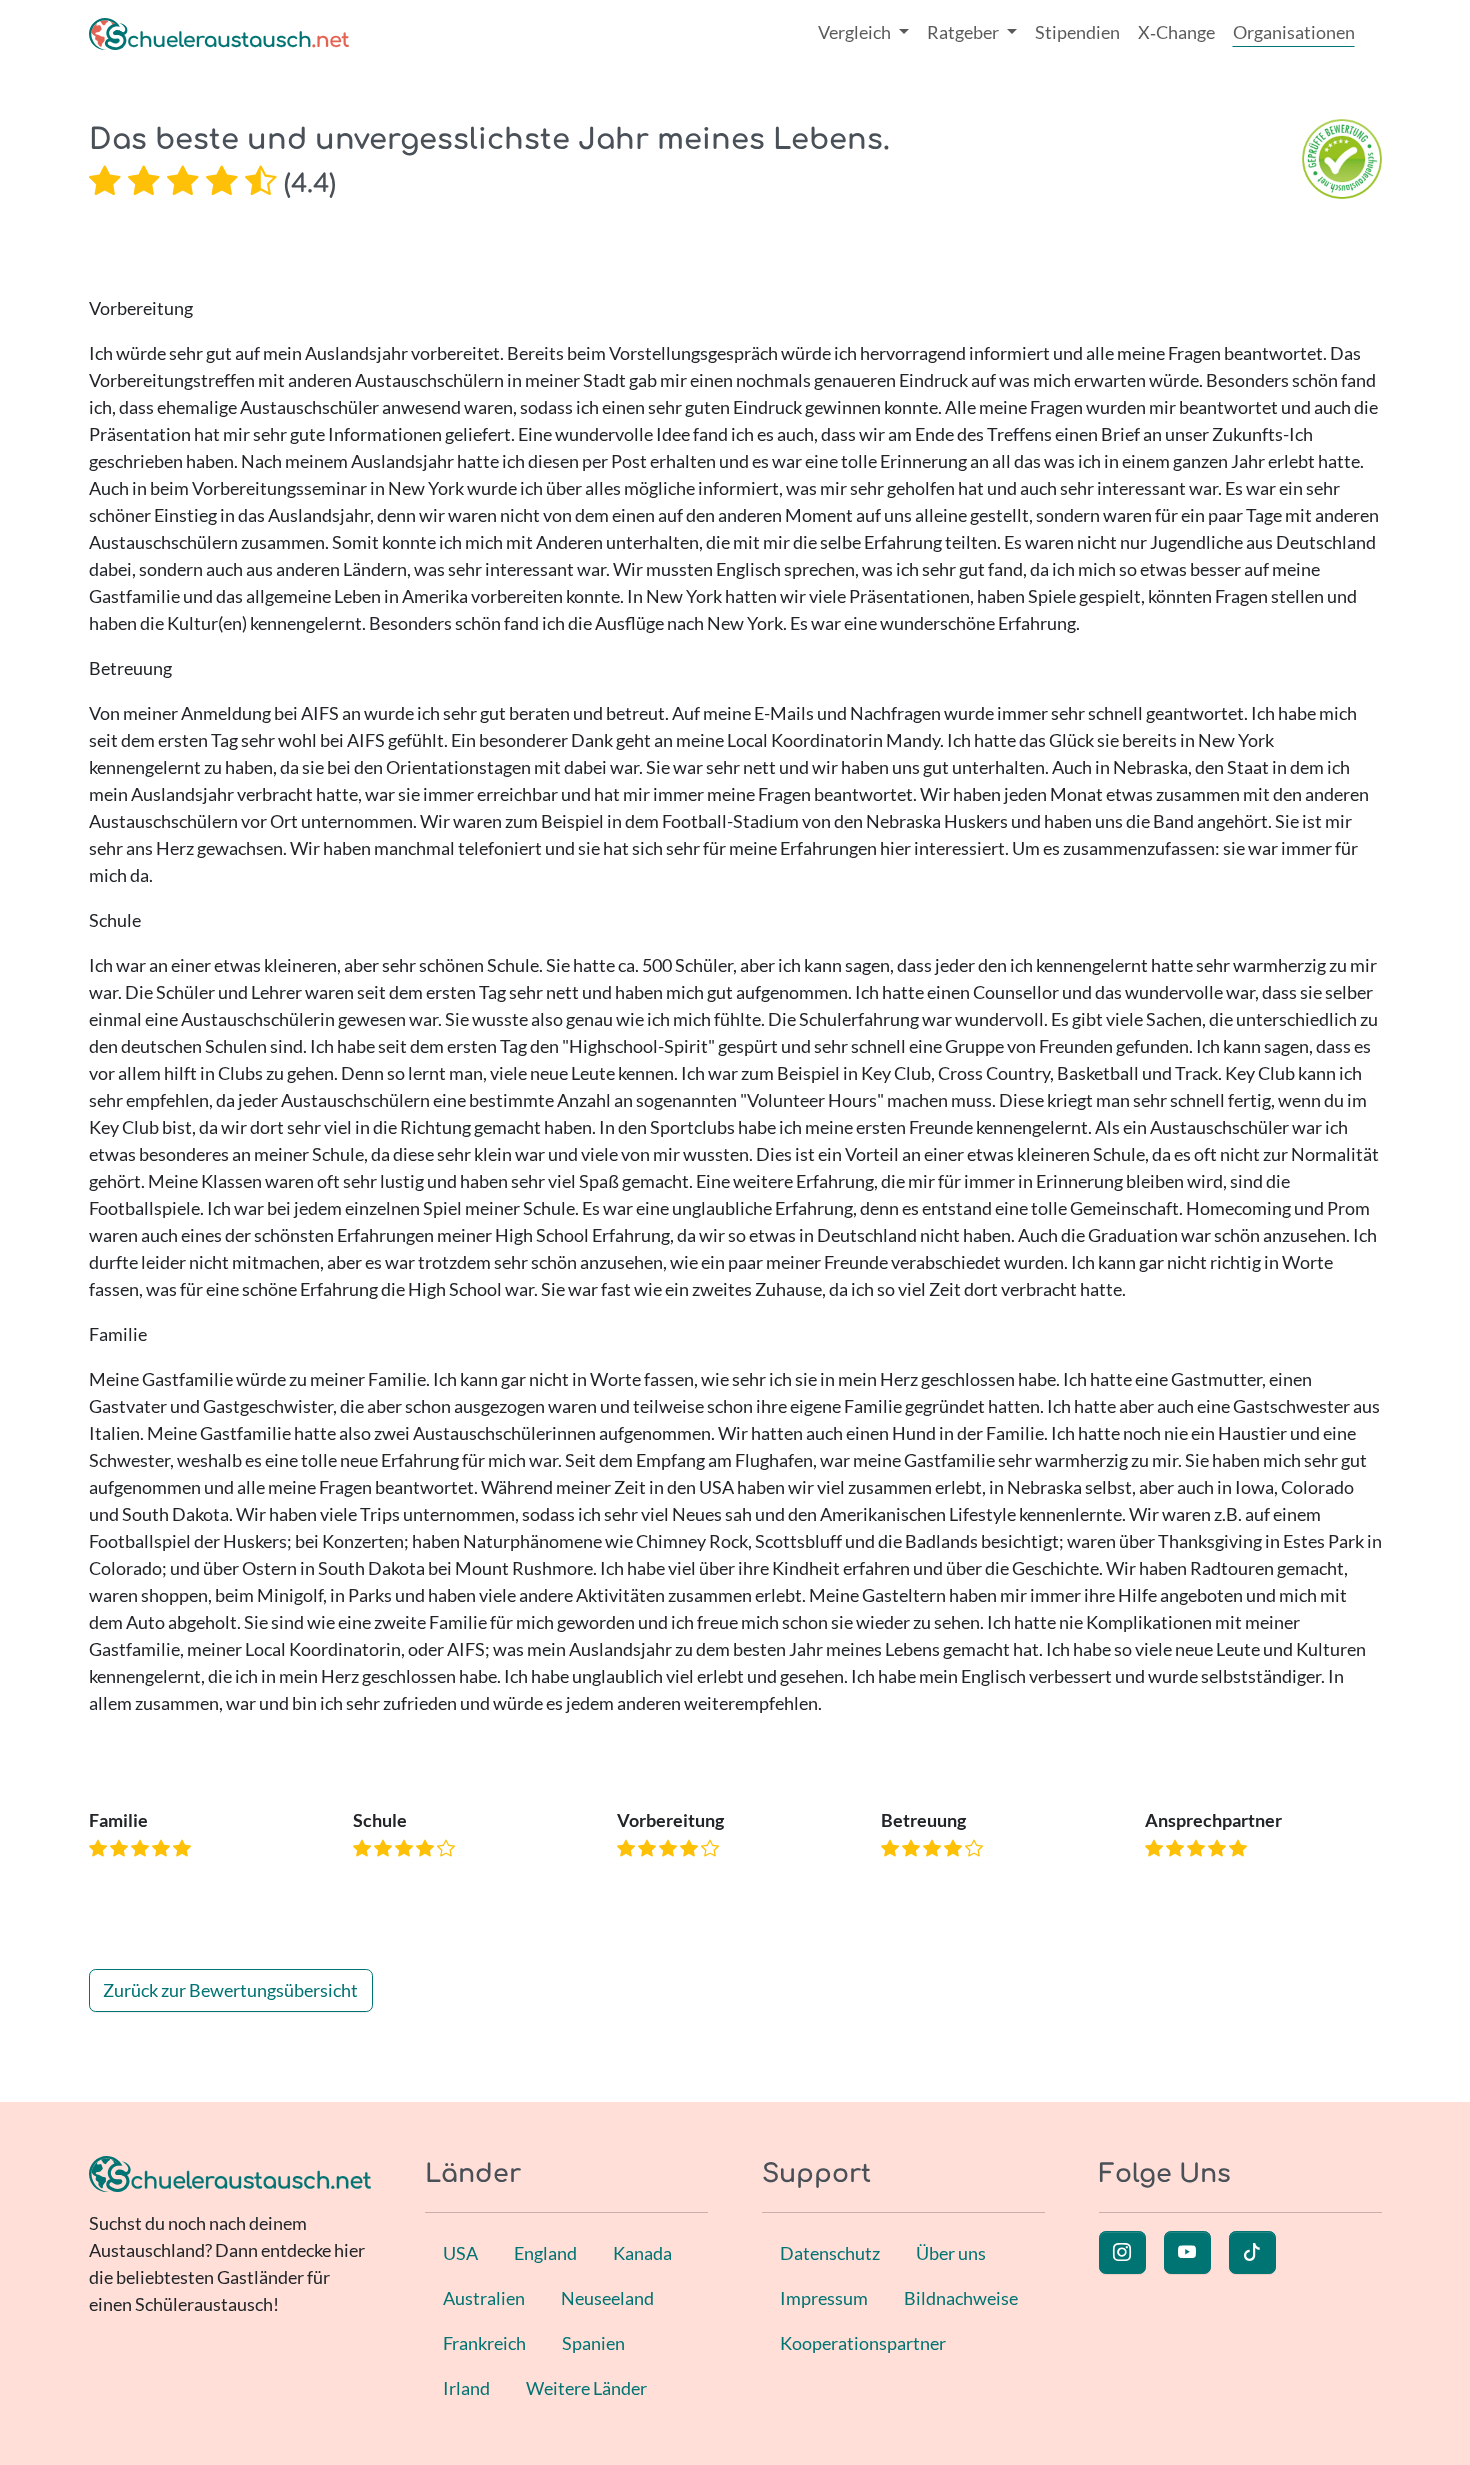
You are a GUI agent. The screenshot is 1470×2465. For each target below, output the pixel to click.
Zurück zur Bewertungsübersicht (230, 1990)
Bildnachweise (961, 2298)
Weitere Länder (586, 2388)
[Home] (219, 32)
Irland (466, 2388)
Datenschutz (830, 2253)
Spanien (593, 2343)
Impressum (824, 2298)
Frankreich (484, 2343)
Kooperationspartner (863, 2343)
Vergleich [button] (856, 32)
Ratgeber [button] (964, 32)
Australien (484, 2298)
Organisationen (1294, 32)
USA (460, 2253)
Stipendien (1077, 32)
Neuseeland (607, 2298)
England (545, 2253)
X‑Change (1176, 32)
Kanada (642, 2253)
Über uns (951, 2253)
